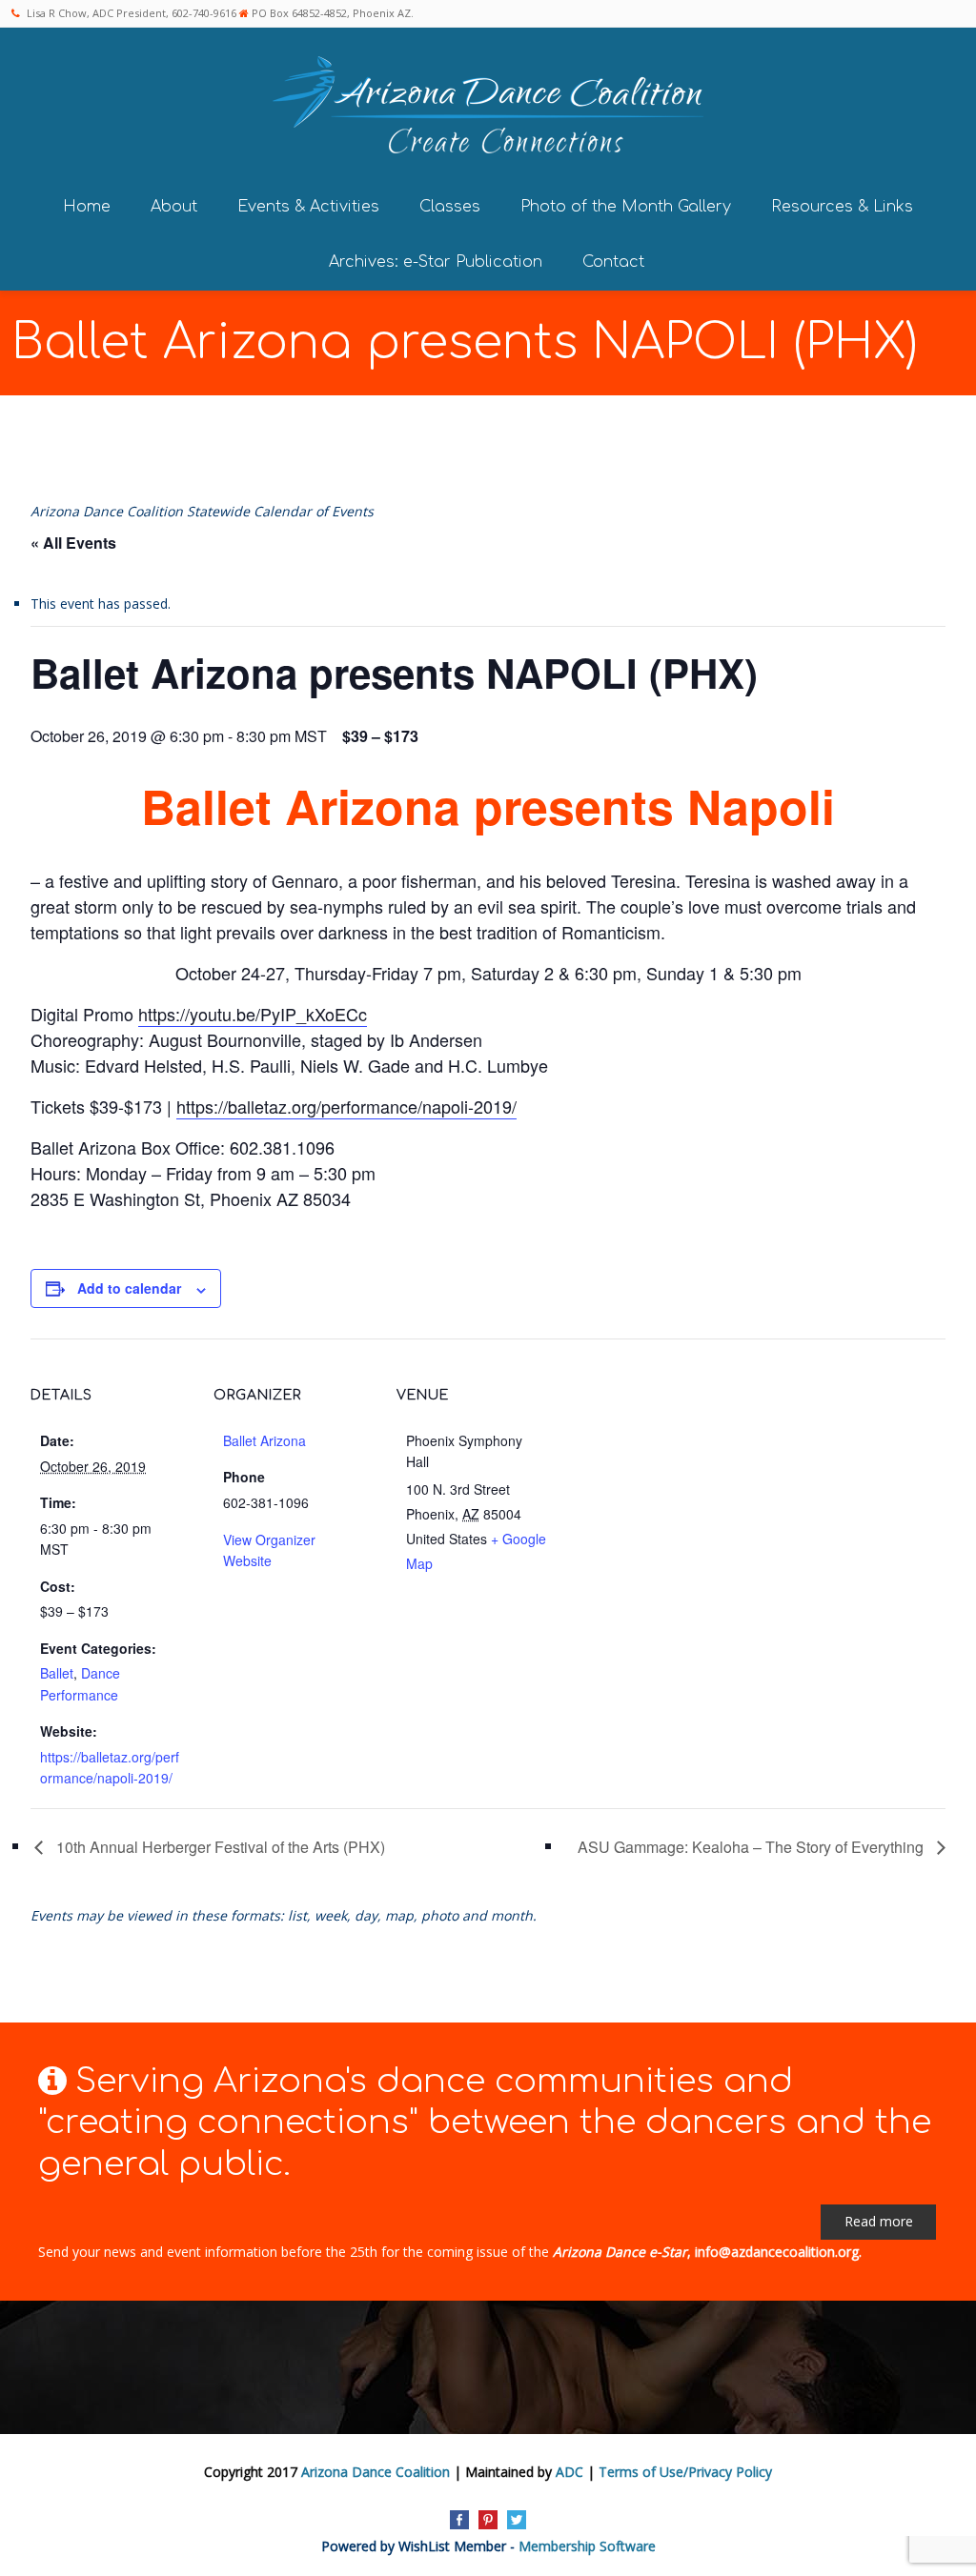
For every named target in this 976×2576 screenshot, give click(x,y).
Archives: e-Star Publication (436, 262)
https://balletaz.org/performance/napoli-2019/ (346, 1106)
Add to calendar (129, 1288)
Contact (613, 262)
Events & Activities (308, 207)
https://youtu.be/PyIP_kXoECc (253, 1014)
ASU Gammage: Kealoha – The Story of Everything (752, 1847)
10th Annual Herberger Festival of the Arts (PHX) (219, 1847)
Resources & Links (842, 207)
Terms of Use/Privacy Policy (685, 2472)
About (174, 207)
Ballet (57, 1673)
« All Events (73, 543)
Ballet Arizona (264, 1440)
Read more (879, 2221)
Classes (450, 207)
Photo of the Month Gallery (626, 207)
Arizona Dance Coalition (376, 2472)
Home (87, 207)
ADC (569, 2472)
